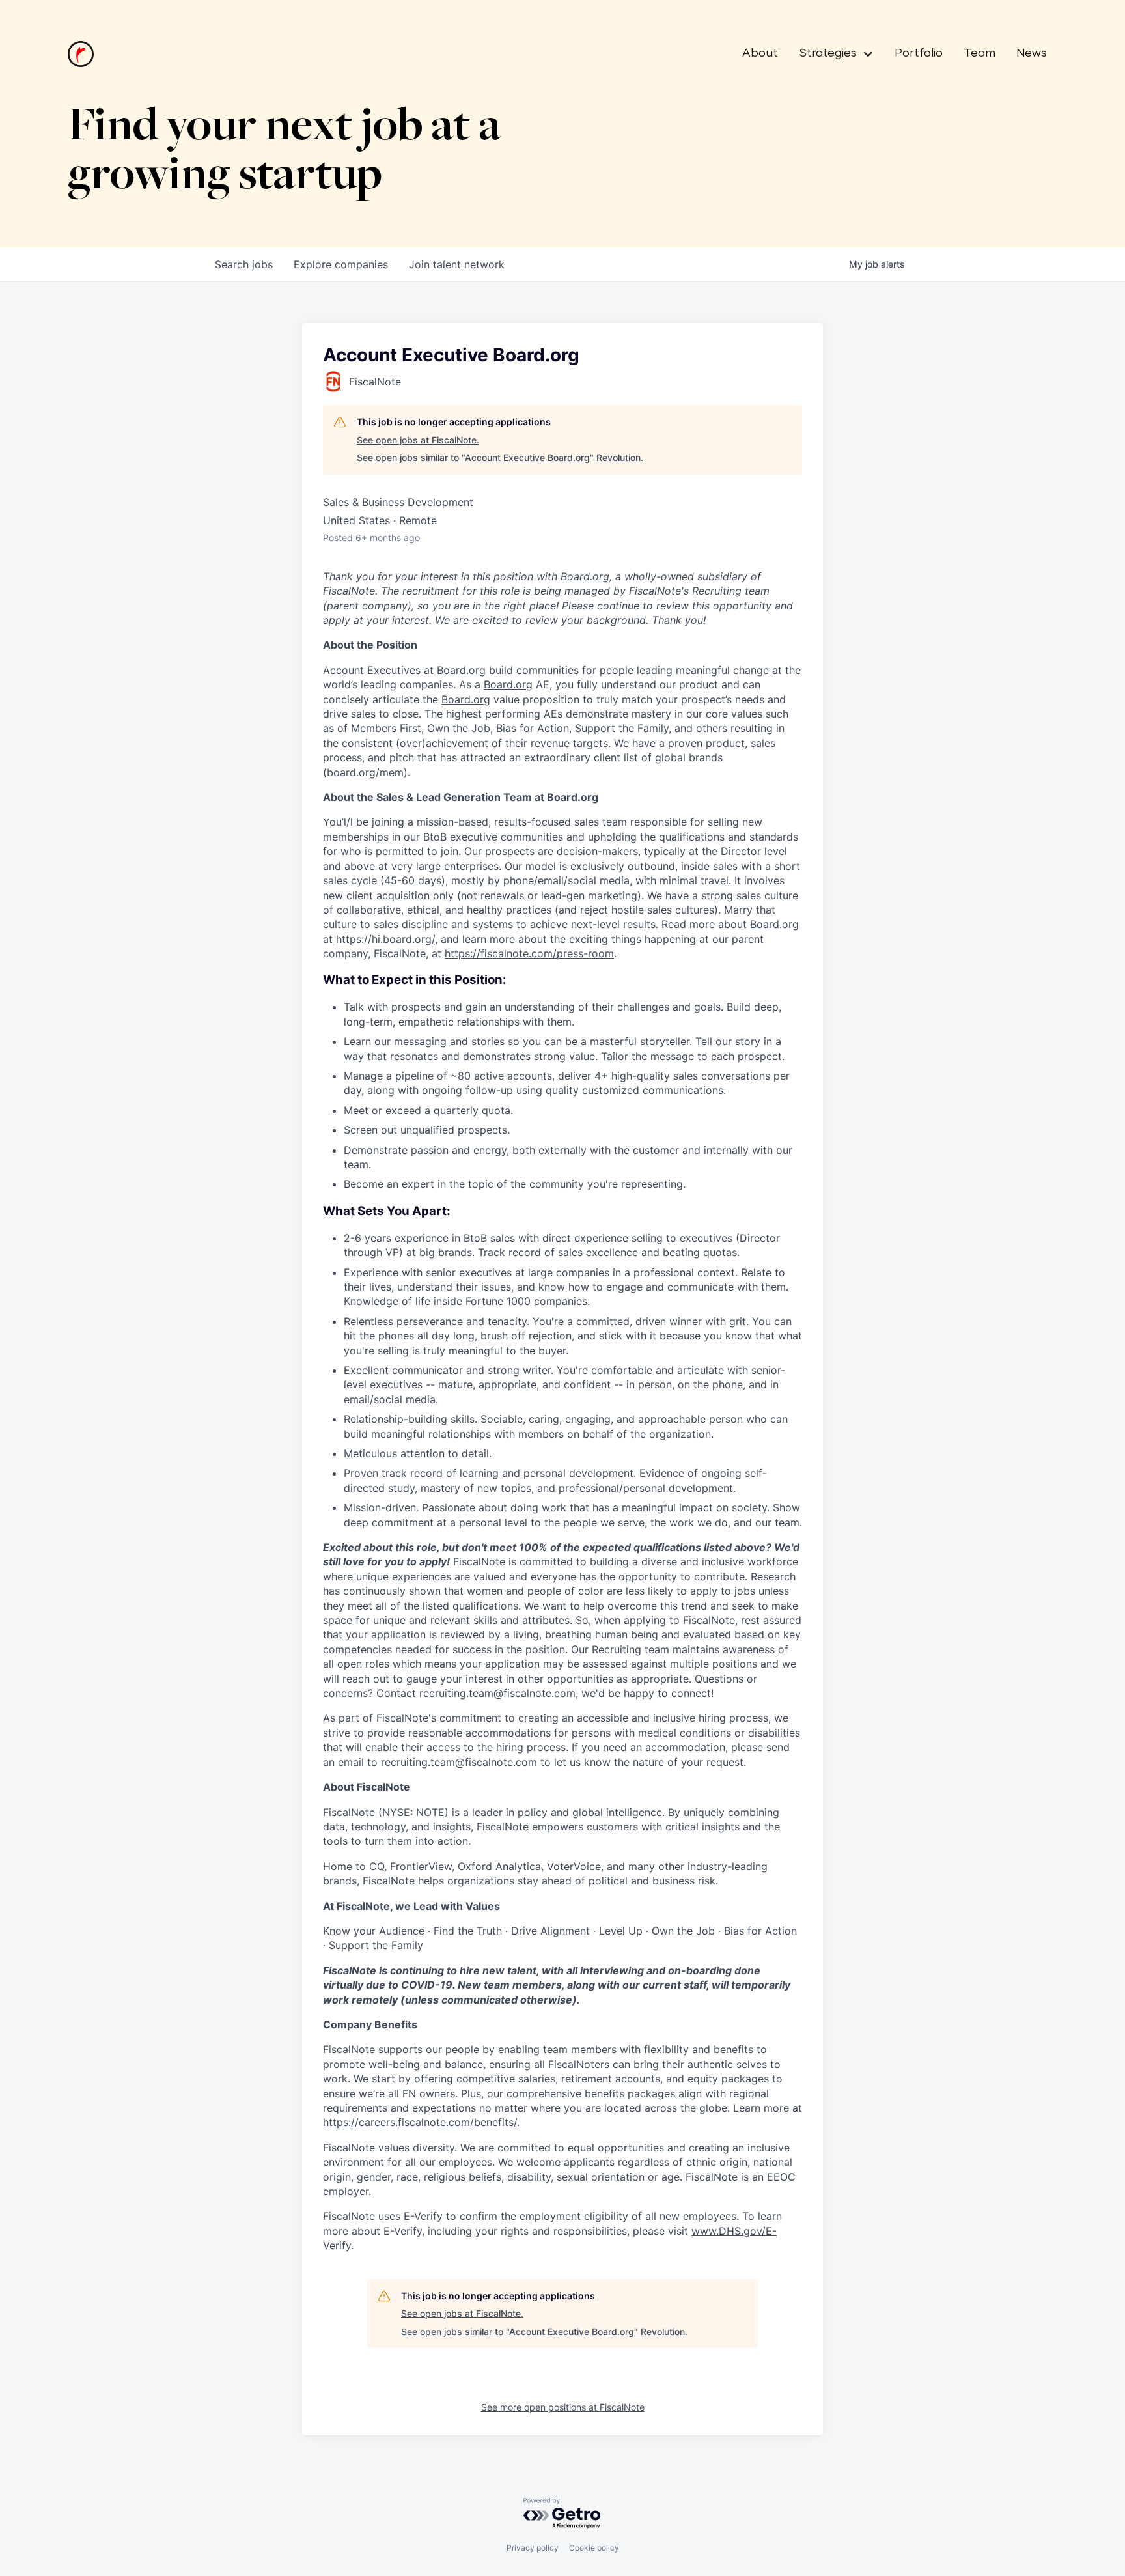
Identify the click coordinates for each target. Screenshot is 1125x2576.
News (1032, 53)
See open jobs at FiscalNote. (418, 440)
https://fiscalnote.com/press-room (529, 953)
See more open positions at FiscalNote (563, 2407)
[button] (831, 54)
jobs (244, 264)
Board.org (585, 576)
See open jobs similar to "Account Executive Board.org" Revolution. (500, 457)
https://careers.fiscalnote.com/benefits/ (420, 2122)
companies (341, 264)
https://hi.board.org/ (385, 939)
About (760, 53)
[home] (81, 54)
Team (979, 53)
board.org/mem (365, 772)
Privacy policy (533, 2548)
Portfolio (919, 53)
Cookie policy (594, 2548)
